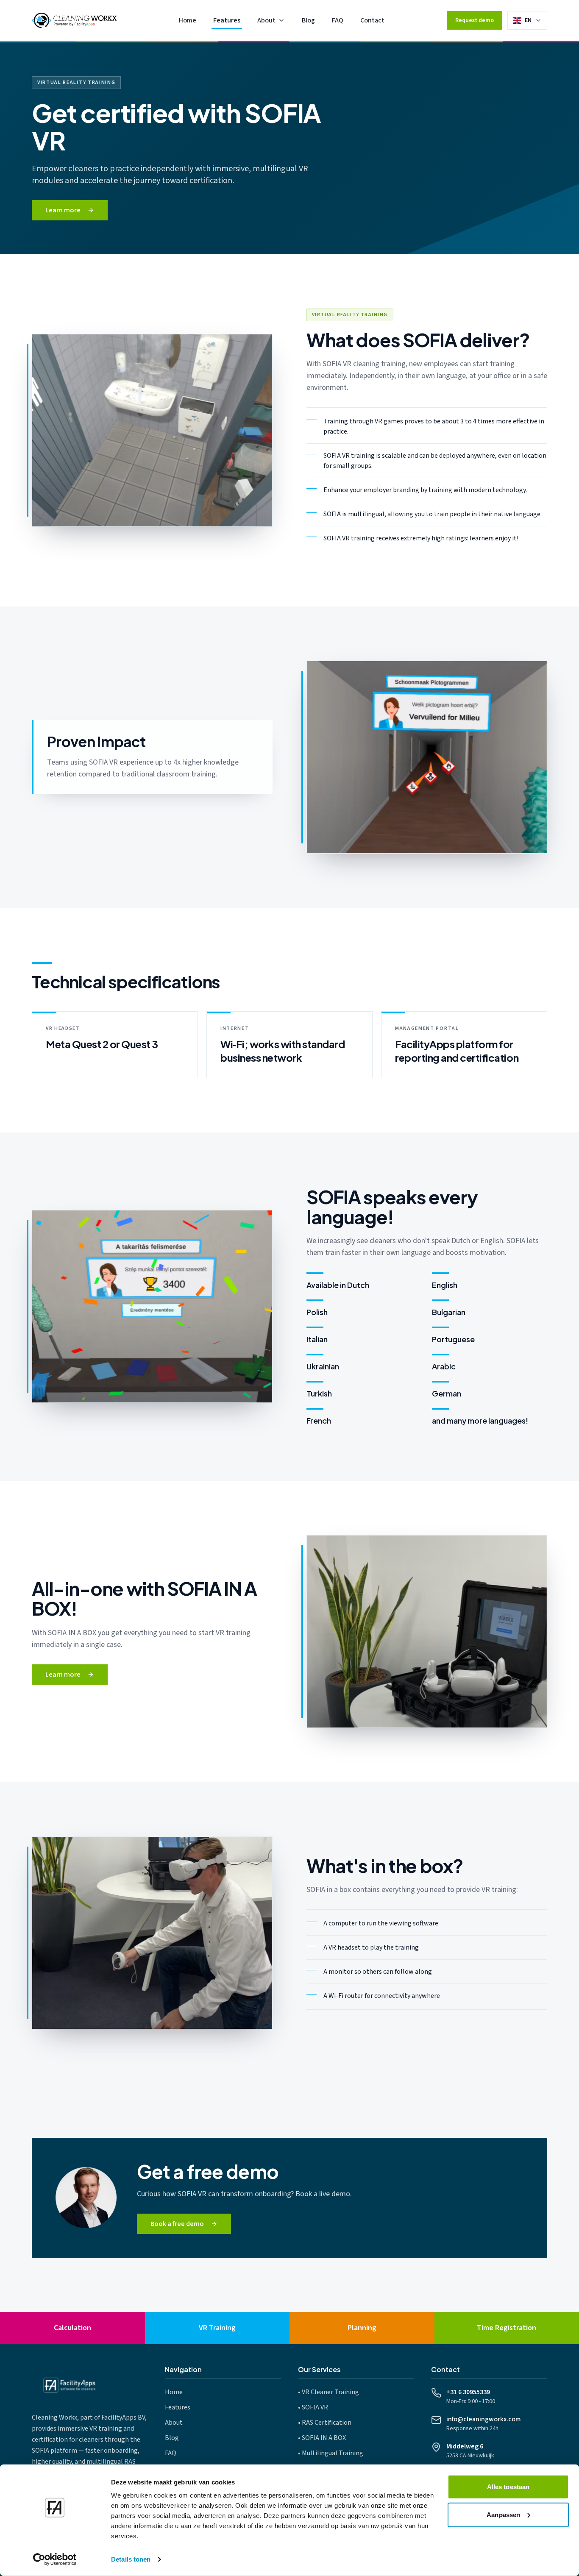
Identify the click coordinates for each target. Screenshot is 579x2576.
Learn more (63, 210)
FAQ (338, 20)
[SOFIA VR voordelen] (427, 757)
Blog (308, 20)
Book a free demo (177, 2224)
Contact (372, 20)
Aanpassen (503, 2514)
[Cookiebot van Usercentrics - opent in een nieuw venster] (55, 2559)
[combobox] (533, 20)
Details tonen (131, 2559)
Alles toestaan (508, 2487)
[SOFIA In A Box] (427, 1632)
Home (188, 20)
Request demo (475, 20)
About (266, 20)
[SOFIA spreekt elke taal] (152, 1306)
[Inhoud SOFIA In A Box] (152, 1933)
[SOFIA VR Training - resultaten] (152, 430)
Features (227, 20)
